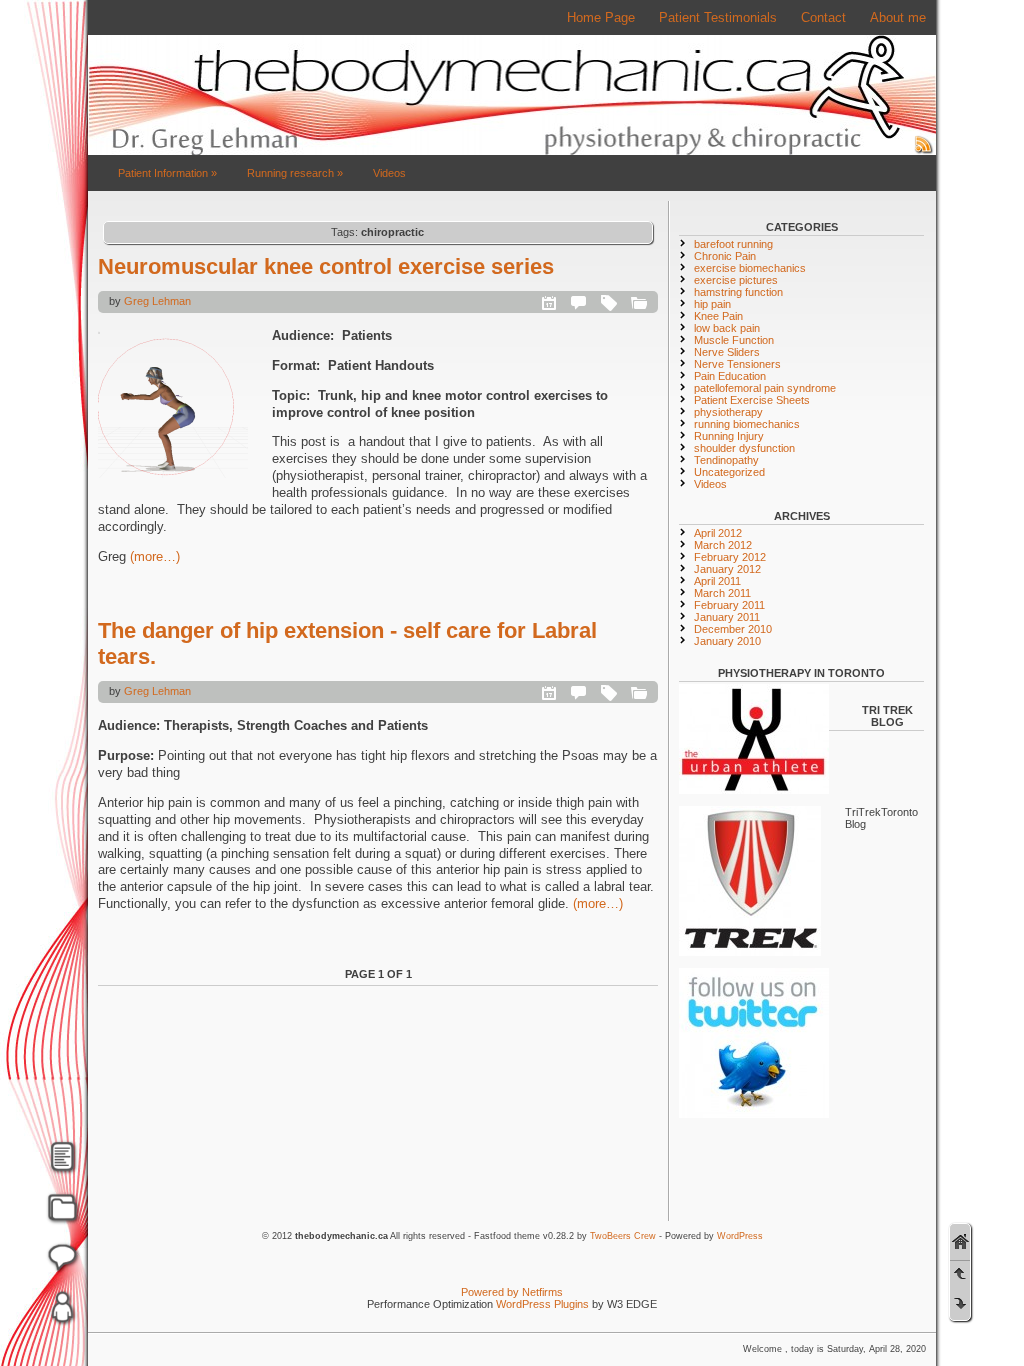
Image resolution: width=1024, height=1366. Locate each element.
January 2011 (727, 617)
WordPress (740, 1236)
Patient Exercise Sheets (752, 400)
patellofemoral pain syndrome (765, 388)
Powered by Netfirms (512, 1292)
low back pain (727, 328)
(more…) (155, 556)
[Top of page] (960, 1272)
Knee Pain (718, 316)
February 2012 (730, 557)
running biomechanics (747, 424)
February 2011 (729, 605)
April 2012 (718, 533)
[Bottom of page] (960, 1303)
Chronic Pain (725, 256)
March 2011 (722, 593)
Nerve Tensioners (737, 364)
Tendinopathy (726, 460)
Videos (389, 173)
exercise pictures (736, 280)
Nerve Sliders (727, 352)
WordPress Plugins (542, 1304)
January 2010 (727, 641)
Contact (823, 17)
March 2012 (723, 545)
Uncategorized (729, 472)
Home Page (601, 17)
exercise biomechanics (750, 268)
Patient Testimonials (718, 17)
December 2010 (733, 629)
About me (898, 17)
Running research (295, 173)
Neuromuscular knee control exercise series (326, 266)
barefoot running (733, 244)
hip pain (712, 304)
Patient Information (167, 173)
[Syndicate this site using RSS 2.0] (924, 151)
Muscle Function (734, 340)
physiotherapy (728, 412)
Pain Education (730, 376)
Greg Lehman (157, 301)
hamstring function (738, 292)
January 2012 (727, 569)
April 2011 (717, 581)
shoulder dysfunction (744, 448)
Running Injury (729, 436)
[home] (960, 1242)
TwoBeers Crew (623, 1236)
